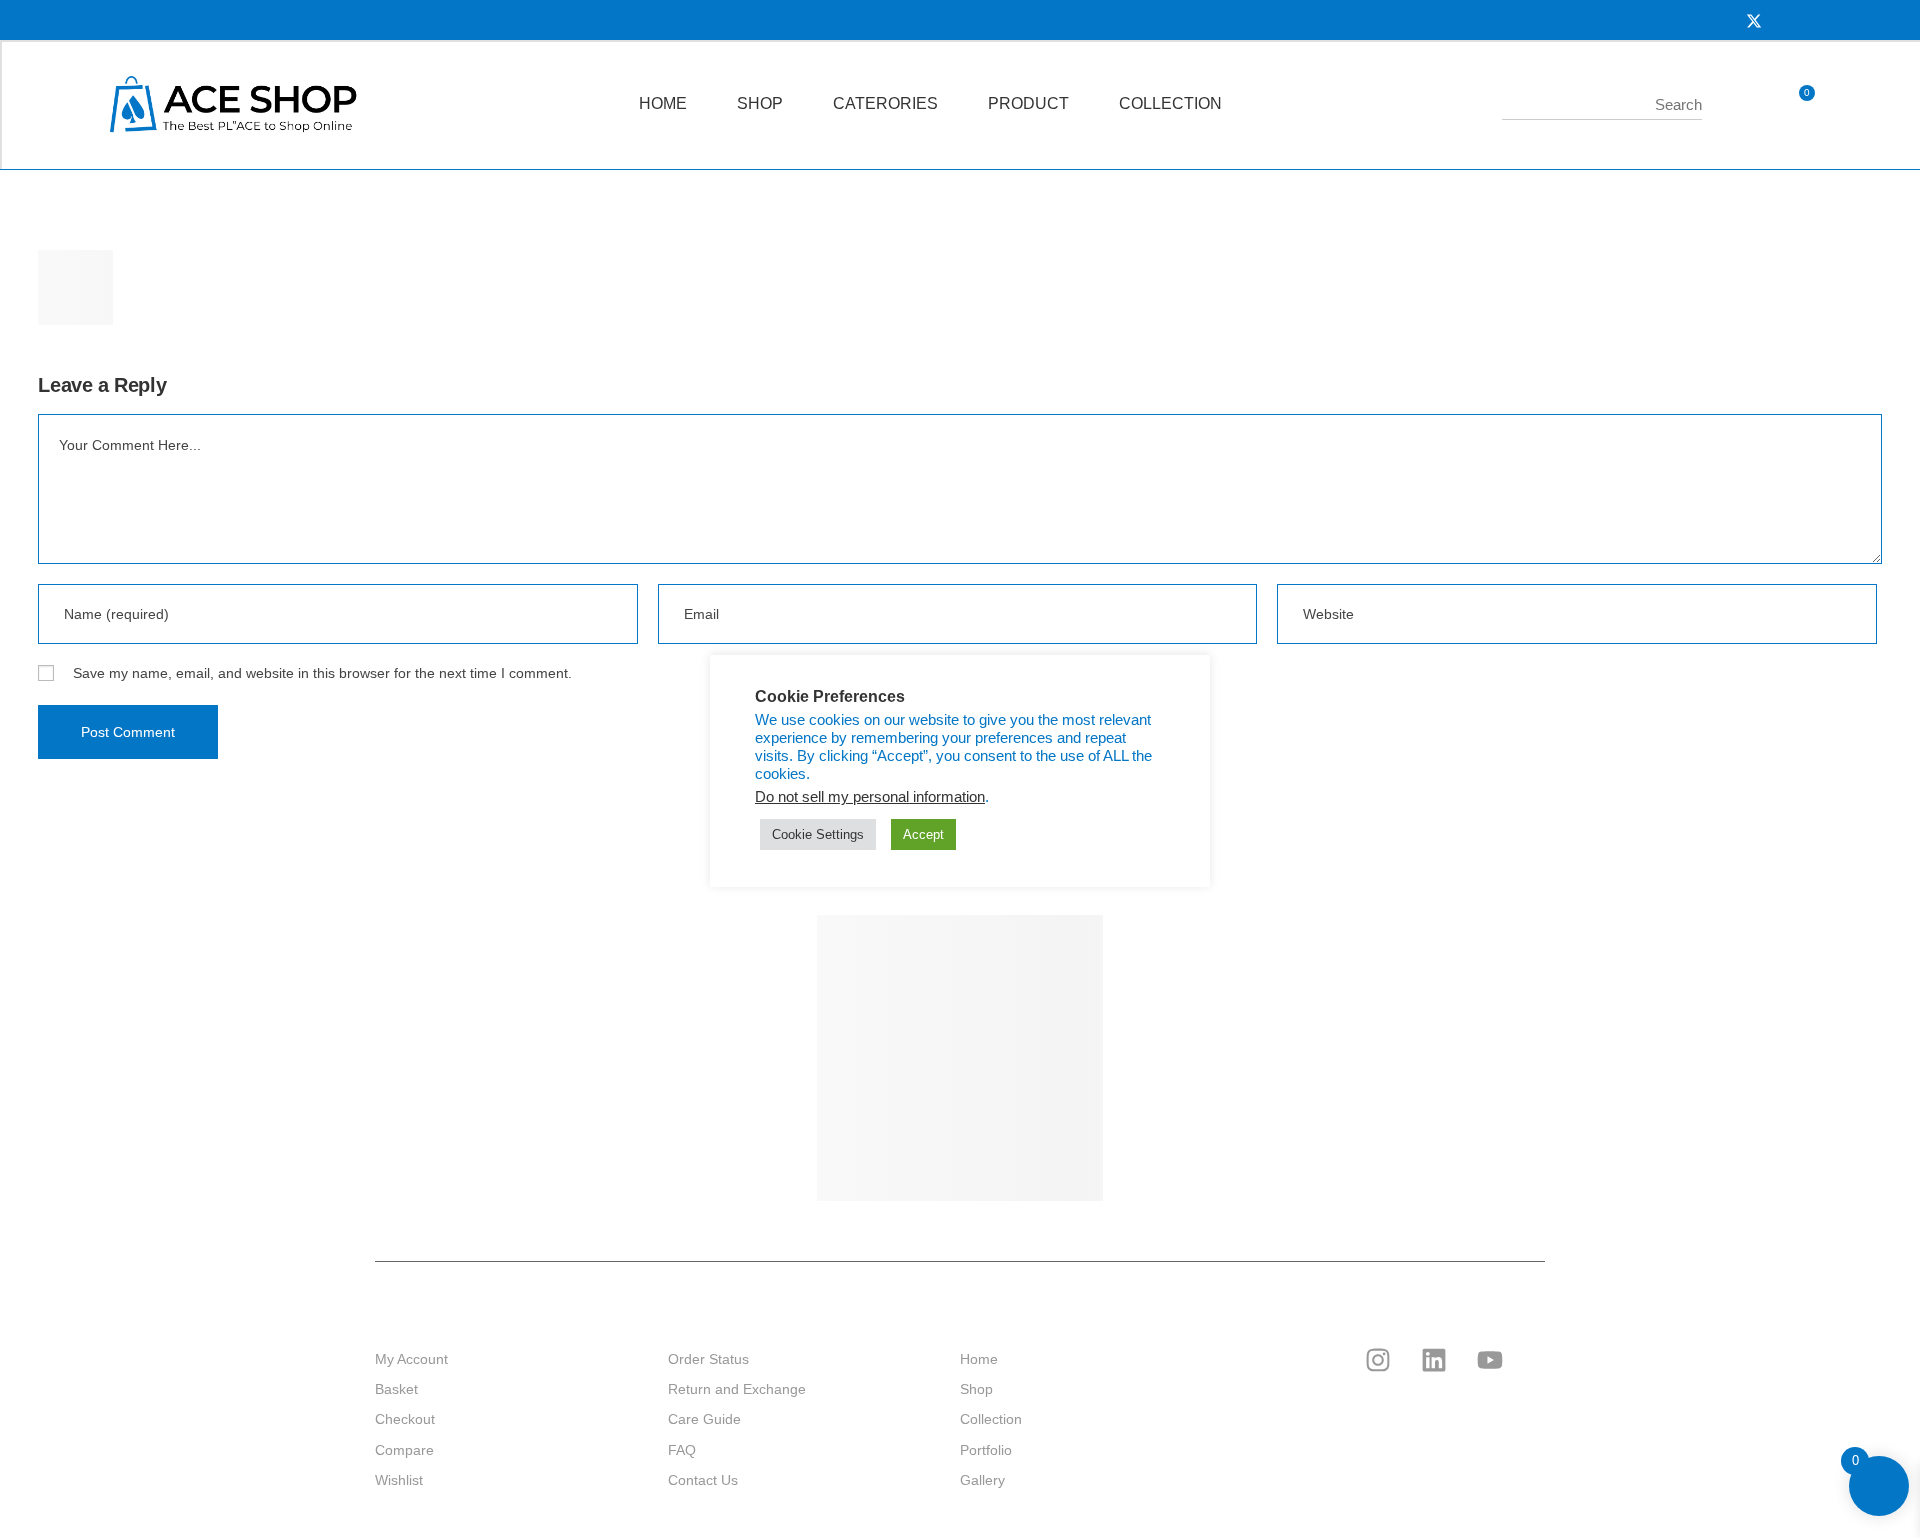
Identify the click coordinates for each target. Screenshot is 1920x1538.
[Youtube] (1490, 1360)
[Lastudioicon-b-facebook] (1322, 1360)
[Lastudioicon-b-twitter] (1266, 1360)
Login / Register (1743, 105)
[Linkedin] (1434, 1360)
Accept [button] (923, 834)
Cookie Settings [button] (818, 834)
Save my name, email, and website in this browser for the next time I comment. (322, 673)
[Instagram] (1378, 1360)
